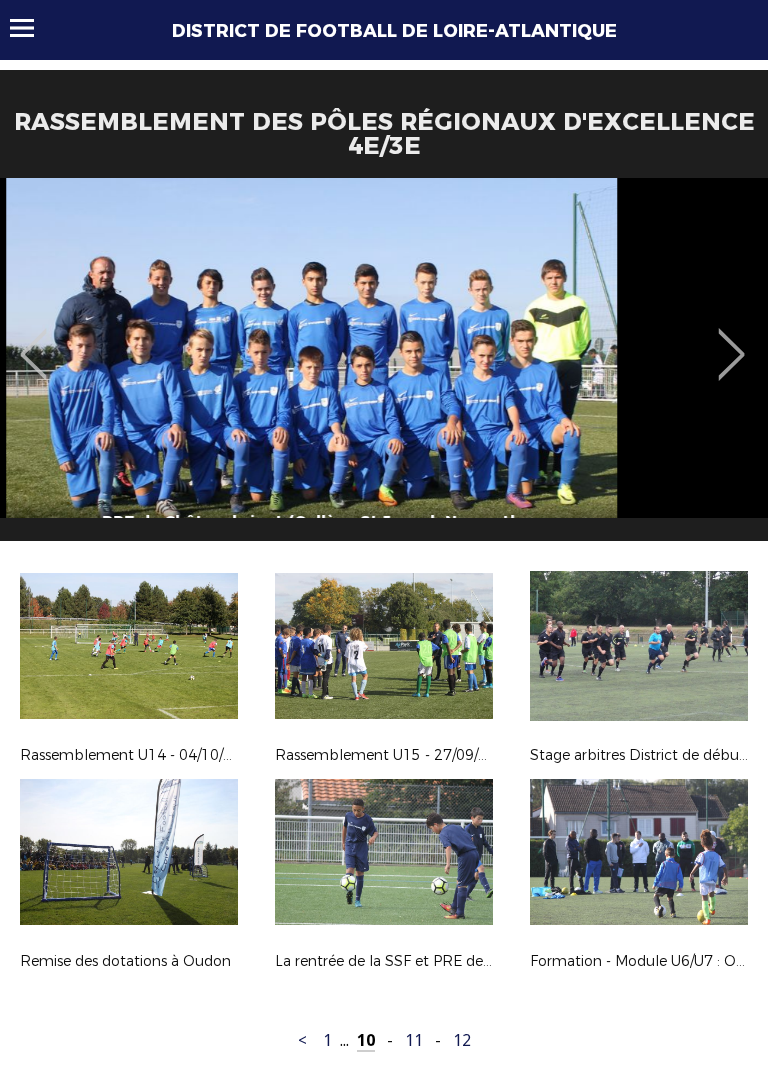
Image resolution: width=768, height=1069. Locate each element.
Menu (31, 28)
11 (414, 1040)
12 (462, 1040)
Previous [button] (33, 340)
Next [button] (731, 340)
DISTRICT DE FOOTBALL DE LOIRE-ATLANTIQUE (394, 31)
